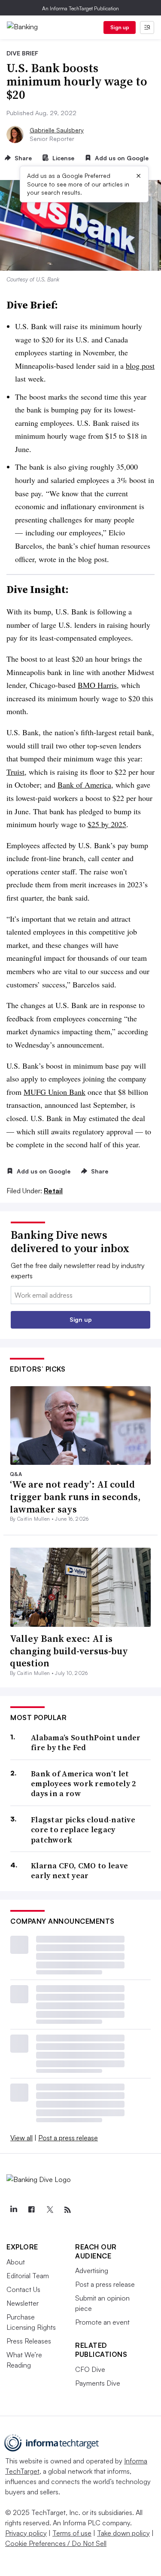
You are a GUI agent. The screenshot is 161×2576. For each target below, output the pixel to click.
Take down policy (123, 2533)
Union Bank (55, 1092)
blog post (140, 366)
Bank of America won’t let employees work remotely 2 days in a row (84, 1784)
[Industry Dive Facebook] (31, 2210)
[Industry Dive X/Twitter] (49, 2210)
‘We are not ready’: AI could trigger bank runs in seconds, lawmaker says (75, 1496)
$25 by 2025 (107, 824)
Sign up (120, 27)
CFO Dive (90, 2369)
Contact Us (23, 2289)
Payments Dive (98, 2383)
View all (21, 2138)
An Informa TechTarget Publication (80, 8)
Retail (53, 1191)
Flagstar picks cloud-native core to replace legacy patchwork (83, 1830)
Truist (15, 772)
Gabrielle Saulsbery (57, 130)
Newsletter (23, 2303)
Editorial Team (28, 2276)
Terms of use (72, 2533)
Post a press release (68, 2138)
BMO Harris (97, 685)
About (16, 2262)
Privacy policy (26, 2533)
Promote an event (102, 2322)
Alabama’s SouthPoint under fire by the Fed (86, 1743)
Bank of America (84, 785)
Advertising (92, 2270)
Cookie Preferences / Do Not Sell (56, 2543)
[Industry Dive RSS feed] (67, 2210)
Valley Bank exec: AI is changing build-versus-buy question (69, 1651)
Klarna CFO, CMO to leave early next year (79, 1871)
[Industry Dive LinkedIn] (13, 2210)
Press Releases (29, 2341)
